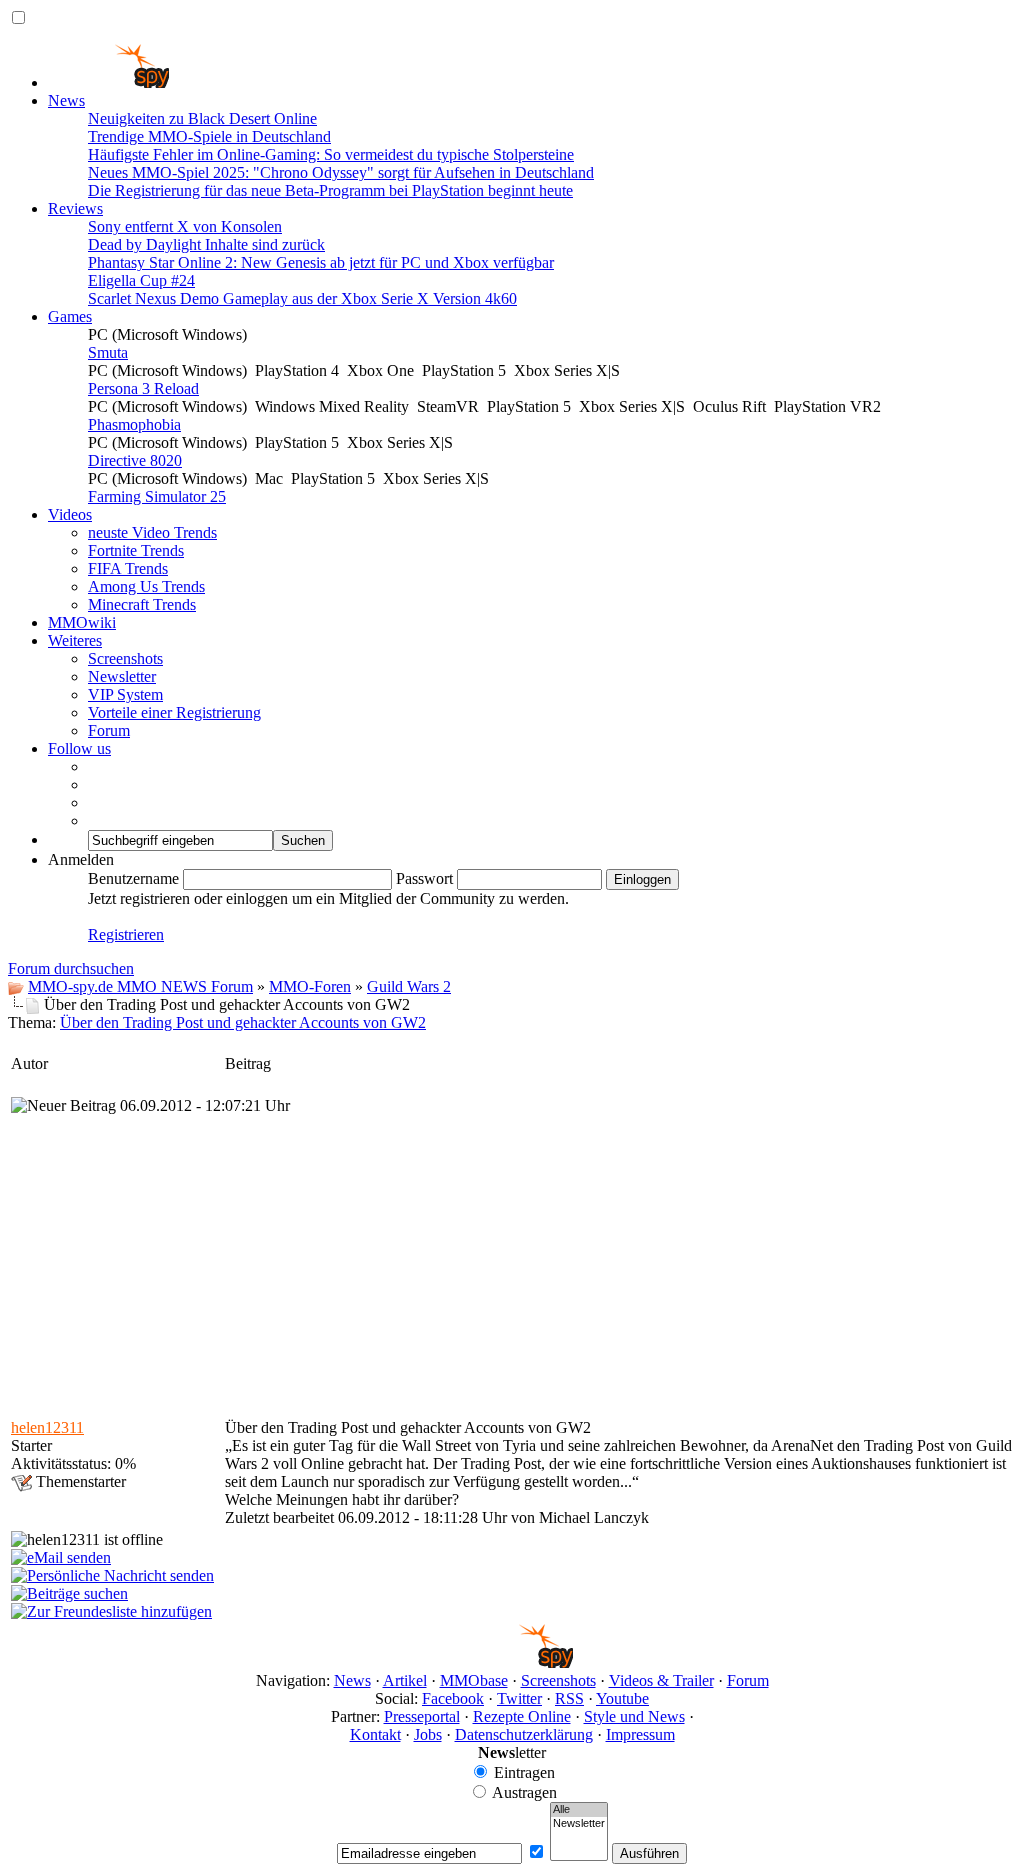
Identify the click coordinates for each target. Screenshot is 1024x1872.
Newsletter (122, 676)
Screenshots (125, 658)
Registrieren (126, 934)
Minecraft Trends (142, 604)
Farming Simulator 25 (157, 496)
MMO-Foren (310, 986)
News (66, 100)
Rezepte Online (522, 1716)
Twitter (519, 1698)
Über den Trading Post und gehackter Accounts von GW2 (243, 1022)
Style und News (634, 1716)
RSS (569, 1698)
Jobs (428, 1734)
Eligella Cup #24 (141, 280)
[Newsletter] (579, 1824)
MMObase (474, 1680)
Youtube (622, 1698)
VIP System (125, 694)
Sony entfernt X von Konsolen (185, 226)
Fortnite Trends (136, 550)
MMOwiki (82, 622)
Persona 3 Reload (143, 388)
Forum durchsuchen (71, 968)
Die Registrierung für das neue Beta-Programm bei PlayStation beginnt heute (330, 190)
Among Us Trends (146, 586)
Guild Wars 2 (409, 986)
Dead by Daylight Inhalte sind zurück (206, 244)
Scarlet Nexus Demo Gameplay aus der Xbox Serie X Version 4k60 (302, 298)
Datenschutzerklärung (524, 1734)
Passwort (424, 878)
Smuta (108, 352)
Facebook (453, 1698)
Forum (109, 730)
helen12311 (47, 1427)
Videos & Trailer (661, 1680)
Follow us (79, 748)
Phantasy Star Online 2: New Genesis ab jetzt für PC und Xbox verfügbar (321, 262)
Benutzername (133, 878)
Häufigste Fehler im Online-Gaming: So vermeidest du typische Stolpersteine (331, 154)
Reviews (75, 208)
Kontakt (375, 1734)
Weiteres (75, 640)
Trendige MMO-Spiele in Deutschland (209, 136)
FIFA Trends (128, 568)
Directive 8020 (135, 460)
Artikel (405, 1680)
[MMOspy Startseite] (108, 82)
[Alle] (579, 1810)
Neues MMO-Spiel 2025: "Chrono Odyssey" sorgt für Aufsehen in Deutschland (341, 172)
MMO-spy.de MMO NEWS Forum (140, 986)
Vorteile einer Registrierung (174, 712)
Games (70, 316)
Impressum (640, 1734)
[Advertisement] (512, 1265)
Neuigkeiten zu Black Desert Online (202, 118)
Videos (70, 514)
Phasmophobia (134, 424)
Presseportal (422, 1716)
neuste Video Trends (152, 532)
